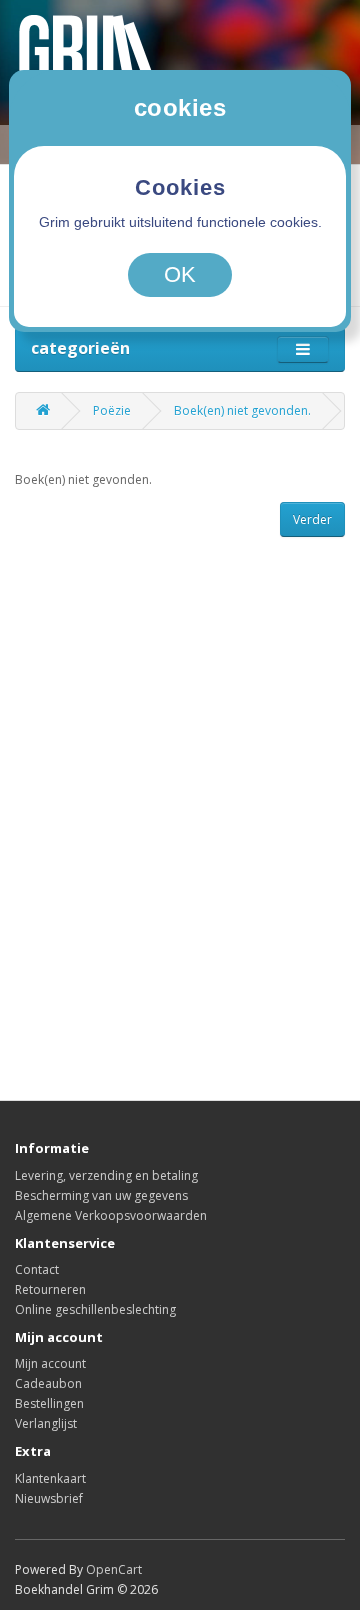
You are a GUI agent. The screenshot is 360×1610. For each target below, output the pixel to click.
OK (180, 274)
